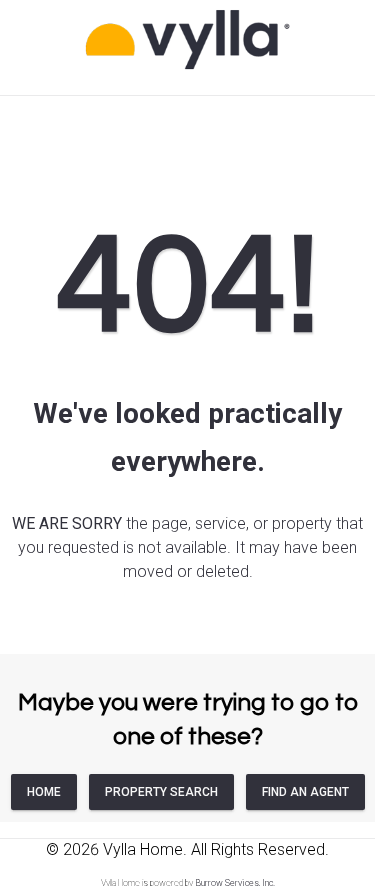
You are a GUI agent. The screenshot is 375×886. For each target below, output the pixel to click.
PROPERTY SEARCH (161, 792)
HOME (44, 792)
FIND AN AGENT (305, 792)
